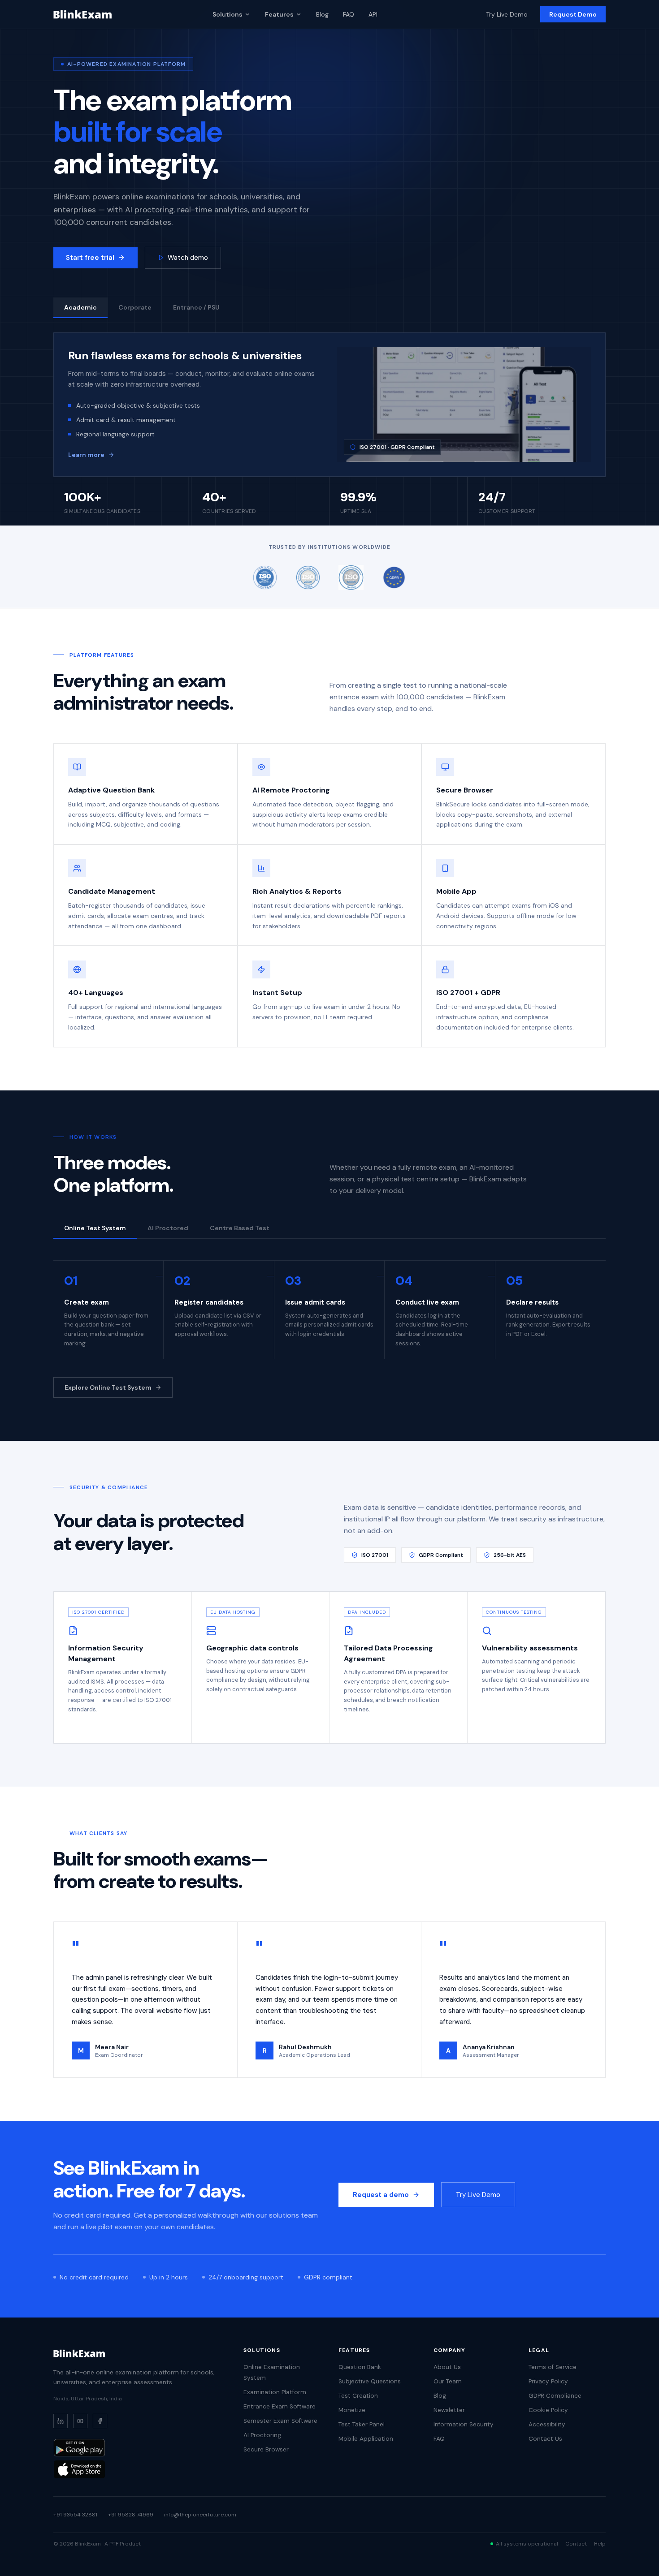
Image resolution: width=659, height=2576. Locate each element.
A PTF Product (123, 2544)
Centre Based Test (240, 1228)
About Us (447, 2367)
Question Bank (360, 2367)
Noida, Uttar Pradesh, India (88, 2399)
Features (279, 14)
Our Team (448, 2381)
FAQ (349, 14)
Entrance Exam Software (280, 2406)
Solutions (228, 14)
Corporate (135, 307)
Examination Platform (275, 2392)
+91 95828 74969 (131, 2515)
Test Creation (358, 2396)
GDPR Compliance (555, 2396)
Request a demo (381, 2195)
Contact (576, 2544)
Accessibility (547, 2424)
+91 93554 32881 (75, 2515)
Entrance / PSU (196, 307)
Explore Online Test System (108, 1387)
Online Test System (95, 1228)
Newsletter (449, 2410)
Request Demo (573, 14)
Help (600, 2544)
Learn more (86, 455)
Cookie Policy (548, 2410)
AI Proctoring (262, 2435)
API (373, 14)
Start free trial (90, 258)
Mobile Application (366, 2439)
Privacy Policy (548, 2381)
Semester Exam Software (280, 2421)
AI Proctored (168, 1228)
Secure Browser (266, 2449)
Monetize (352, 2410)
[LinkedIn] (61, 2421)
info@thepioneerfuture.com (200, 2515)
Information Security (464, 2424)
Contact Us (545, 2439)
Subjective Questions (370, 2381)
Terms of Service (553, 2367)
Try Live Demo (507, 14)
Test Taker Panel (362, 2424)
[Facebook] (100, 2421)
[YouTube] (80, 2421)
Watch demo (188, 258)
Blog (322, 14)
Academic (80, 307)
